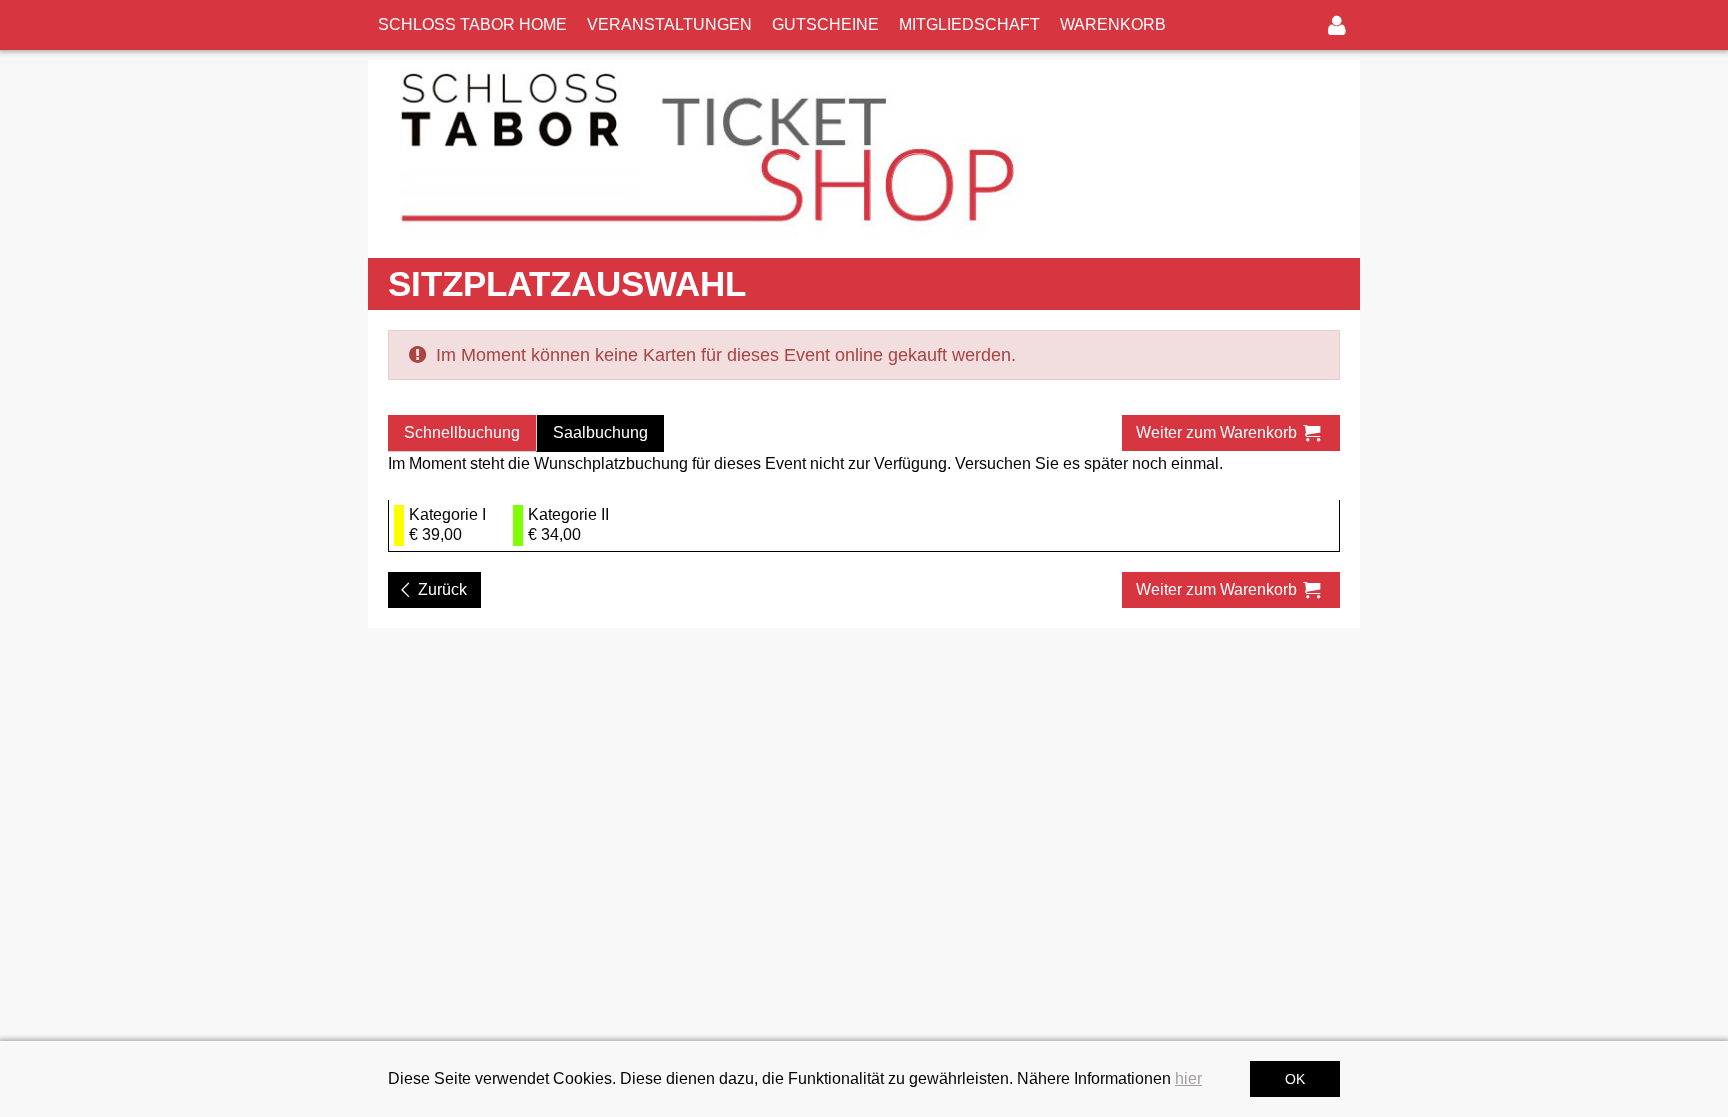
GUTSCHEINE (825, 24)
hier (1188, 1078)
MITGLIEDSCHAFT (969, 24)
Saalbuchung (600, 432)
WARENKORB (1113, 24)
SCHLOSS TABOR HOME (472, 24)
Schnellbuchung (462, 432)
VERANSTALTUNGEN (669, 24)
